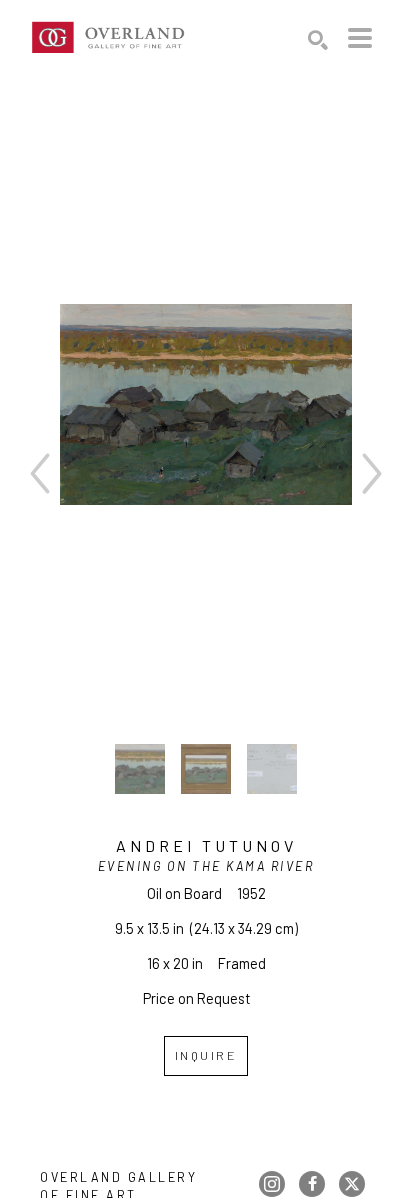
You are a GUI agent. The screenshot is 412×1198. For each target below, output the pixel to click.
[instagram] (272, 1184)
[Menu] (360, 38)
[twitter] (352, 1184)
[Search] (318, 40)
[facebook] (312, 1184)
